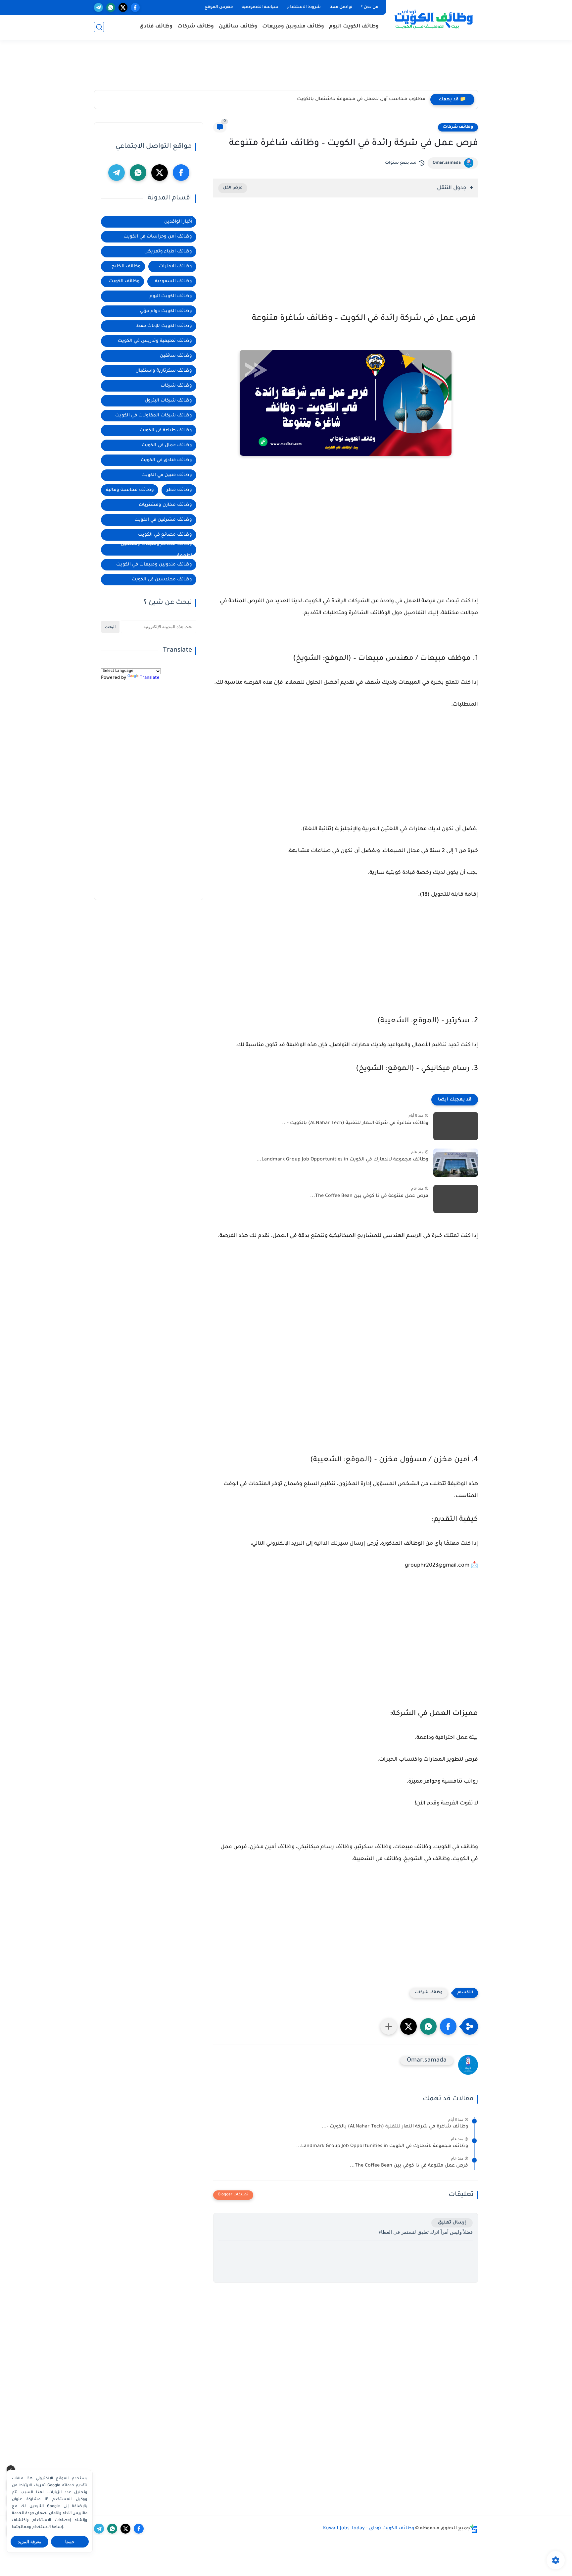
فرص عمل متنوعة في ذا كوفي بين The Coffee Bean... (369, 1196)
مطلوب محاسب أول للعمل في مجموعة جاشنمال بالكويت (361, 99)
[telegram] (98, 7)
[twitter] (123, 7)
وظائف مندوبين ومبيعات (293, 27)
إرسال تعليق (452, 2223)
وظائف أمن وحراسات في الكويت (158, 237)
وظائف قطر (179, 490)
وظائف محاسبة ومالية (130, 490)
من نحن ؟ (370, 7)
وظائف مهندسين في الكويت (162, 580)
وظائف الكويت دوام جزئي (166, 311)
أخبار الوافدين (178, 222)
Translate (150, 678)
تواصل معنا (341, 7)
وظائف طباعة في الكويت (166, 430)
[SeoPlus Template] (474, 2529)
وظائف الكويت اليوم (354, 27)
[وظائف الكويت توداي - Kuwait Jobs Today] (433, 19)
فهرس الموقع (219, 7)
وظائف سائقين (238, 27)
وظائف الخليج (126, 267)
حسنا (70, 2542)
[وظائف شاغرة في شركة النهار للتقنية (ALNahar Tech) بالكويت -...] (456, 1126)
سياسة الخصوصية (260, 7)
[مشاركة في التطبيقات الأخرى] (389, 2026)
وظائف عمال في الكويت (167, 445)
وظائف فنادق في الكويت (166, 460)
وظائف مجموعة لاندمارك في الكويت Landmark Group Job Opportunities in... (342, 1160)
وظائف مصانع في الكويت (165, 535)
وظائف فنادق (156, 27)
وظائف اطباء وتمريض (168, 252)
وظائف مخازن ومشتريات (165, 505)
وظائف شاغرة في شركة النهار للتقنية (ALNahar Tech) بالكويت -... (355, 1123)
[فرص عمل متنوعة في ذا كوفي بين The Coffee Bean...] (456, 1199)
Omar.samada (447, 163)
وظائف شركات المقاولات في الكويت (154, 416)
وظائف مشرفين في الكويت (163, 520)
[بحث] (99, 27)
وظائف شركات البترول (168, 401)
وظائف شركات (196, 27)
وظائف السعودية (173, 281)
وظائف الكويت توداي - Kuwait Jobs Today (369, 2529)
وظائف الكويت (124, 281)
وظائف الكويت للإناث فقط (164, 326)
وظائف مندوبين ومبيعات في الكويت (154, 565)
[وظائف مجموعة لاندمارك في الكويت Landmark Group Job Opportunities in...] (456, 1163)
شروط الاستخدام (304, 7)
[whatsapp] (111, 7)
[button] (448, 2026)
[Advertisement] (286, 68)
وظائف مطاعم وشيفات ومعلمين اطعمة (156, 550)
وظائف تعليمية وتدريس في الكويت (155, 341)
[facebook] (135, 7)
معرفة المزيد (30, 2542)
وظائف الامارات (175, 267)
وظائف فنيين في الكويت (167, 475)
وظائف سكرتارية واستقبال (164, 371)
